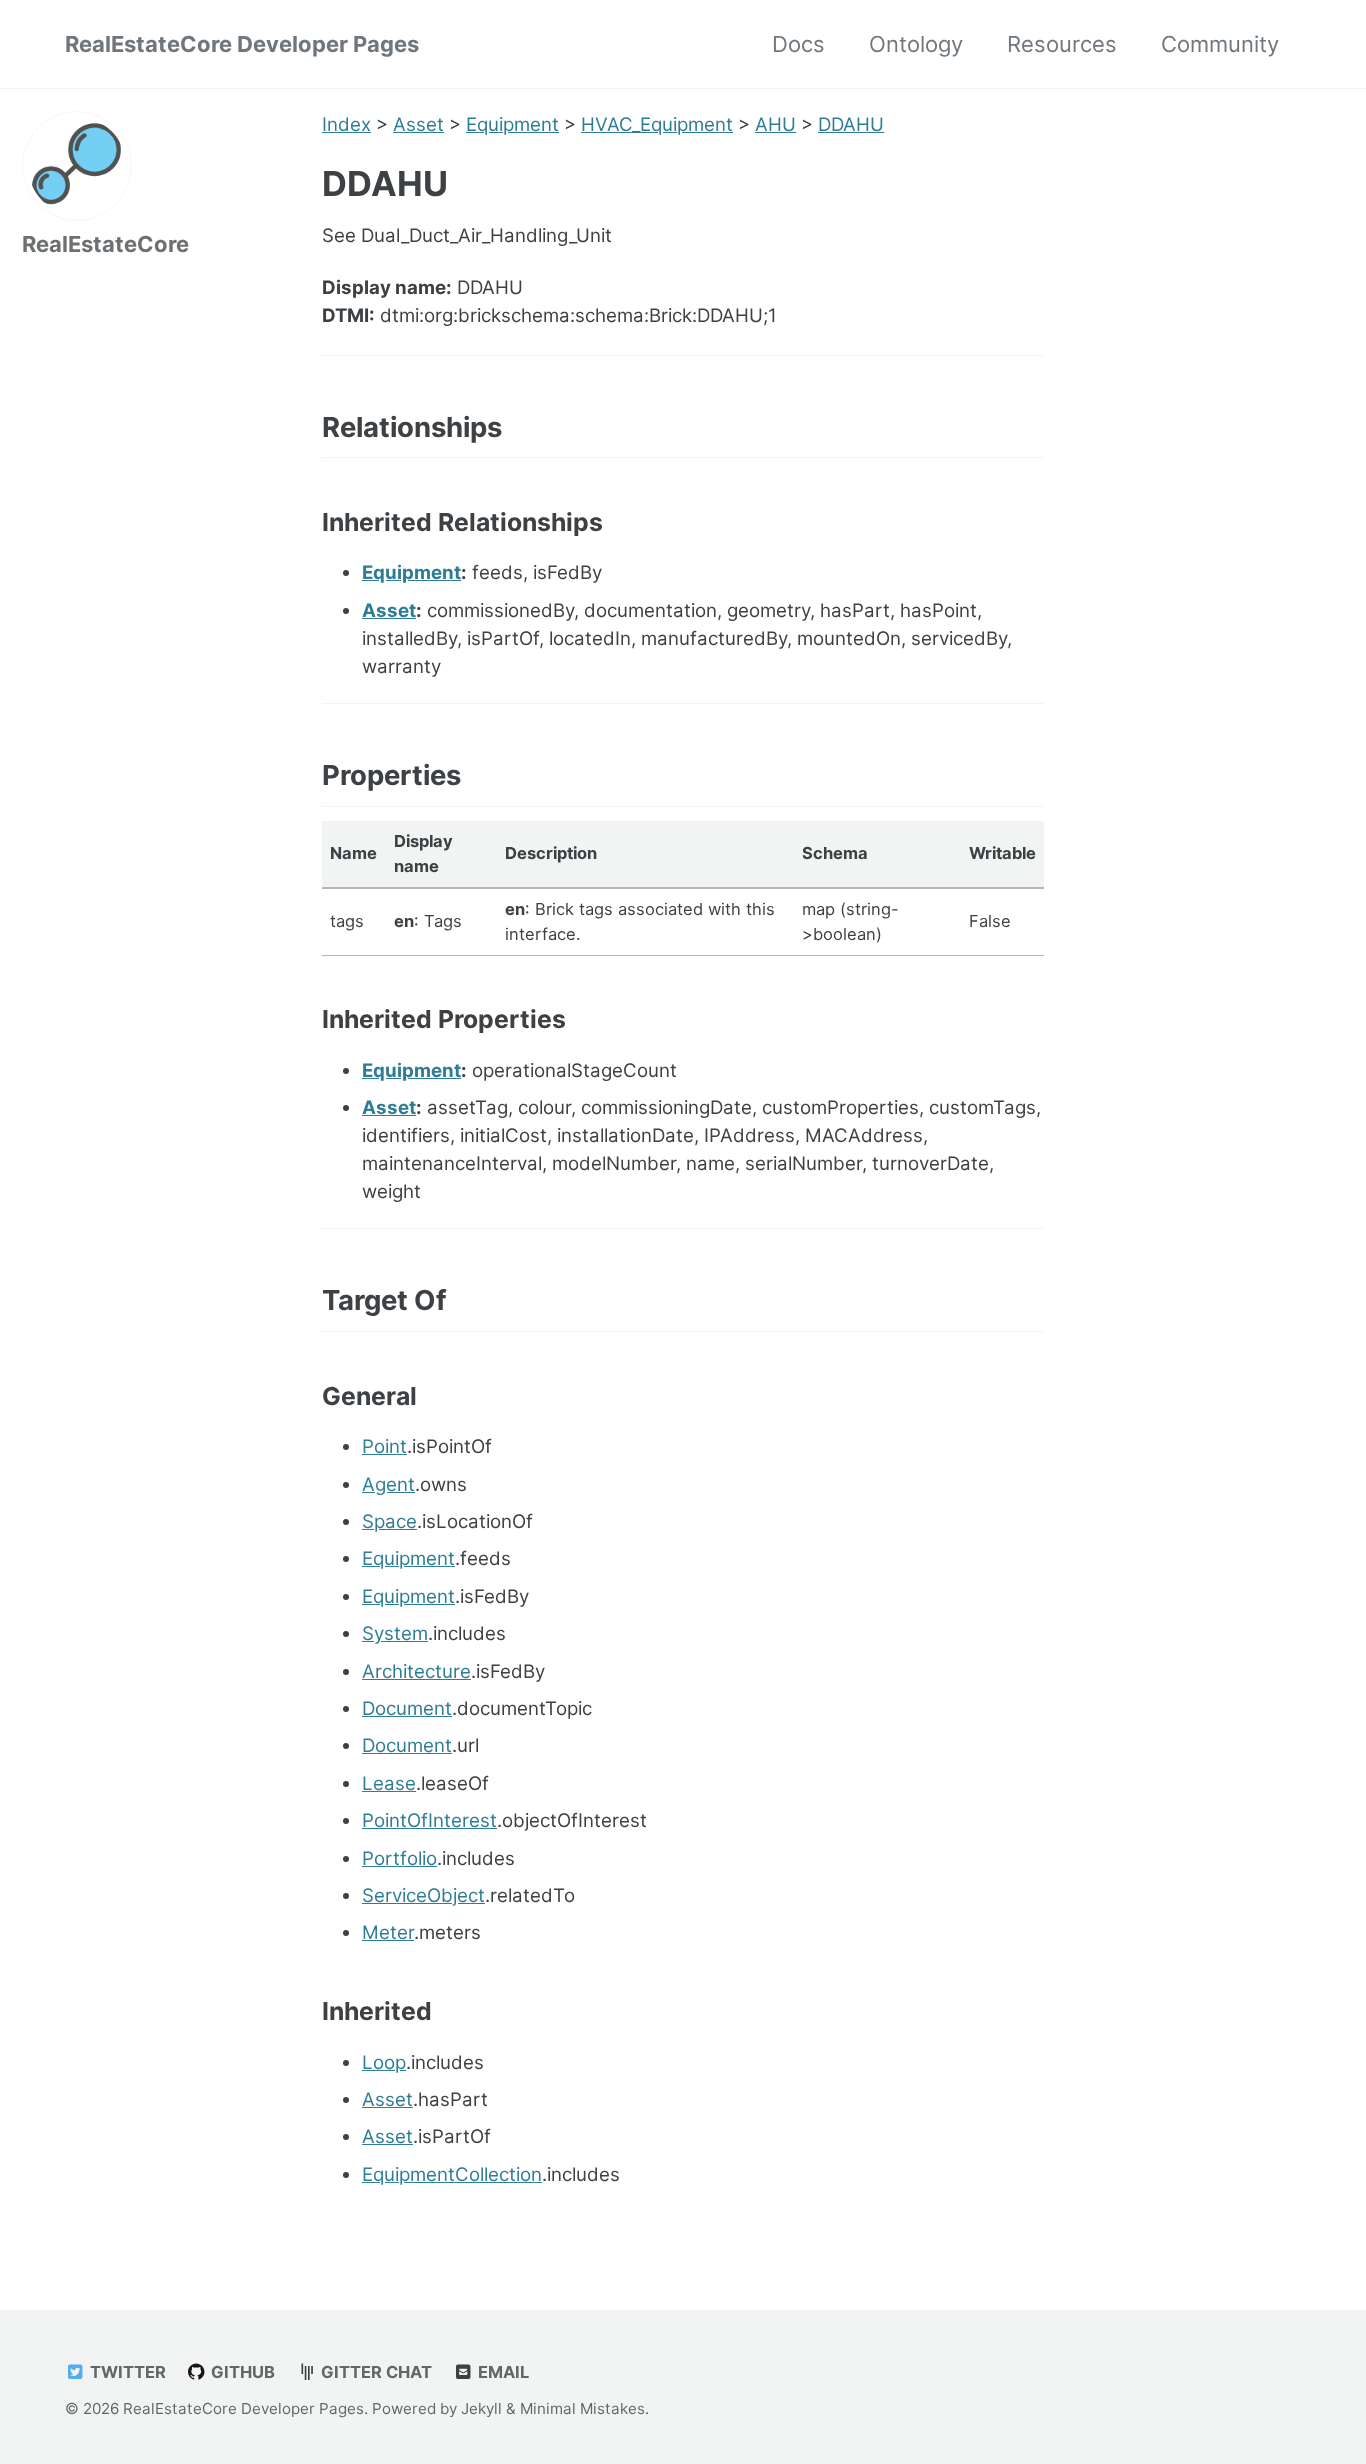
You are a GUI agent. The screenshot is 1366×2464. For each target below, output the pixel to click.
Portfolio (399, 1858)
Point (384, 1446)
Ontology (916, 44)
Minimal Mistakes (582, 2408)
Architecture (416, 1671)
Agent (388, 1484)
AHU (775, 124)
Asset (418, 124)
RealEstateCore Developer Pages (242, 44)
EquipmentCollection (452, 2174)
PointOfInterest (429, 1820)
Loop (384, 2062)
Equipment (512, 124)
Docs (798, 44)
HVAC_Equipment (657, 124)
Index (346, 124)
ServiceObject (423, 1895)
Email (501, 2372)
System (395, 1633)
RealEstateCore (105, 244)
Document (407, 1708)
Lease (389, 1783)
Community (1220, 44)
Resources (1062, 44)
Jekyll (481, 2408)
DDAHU (851, 124)
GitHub (241, 2372)
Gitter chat (374, 2372)
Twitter (126, 2372)
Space (389, 1521)
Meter (388, 1932)
